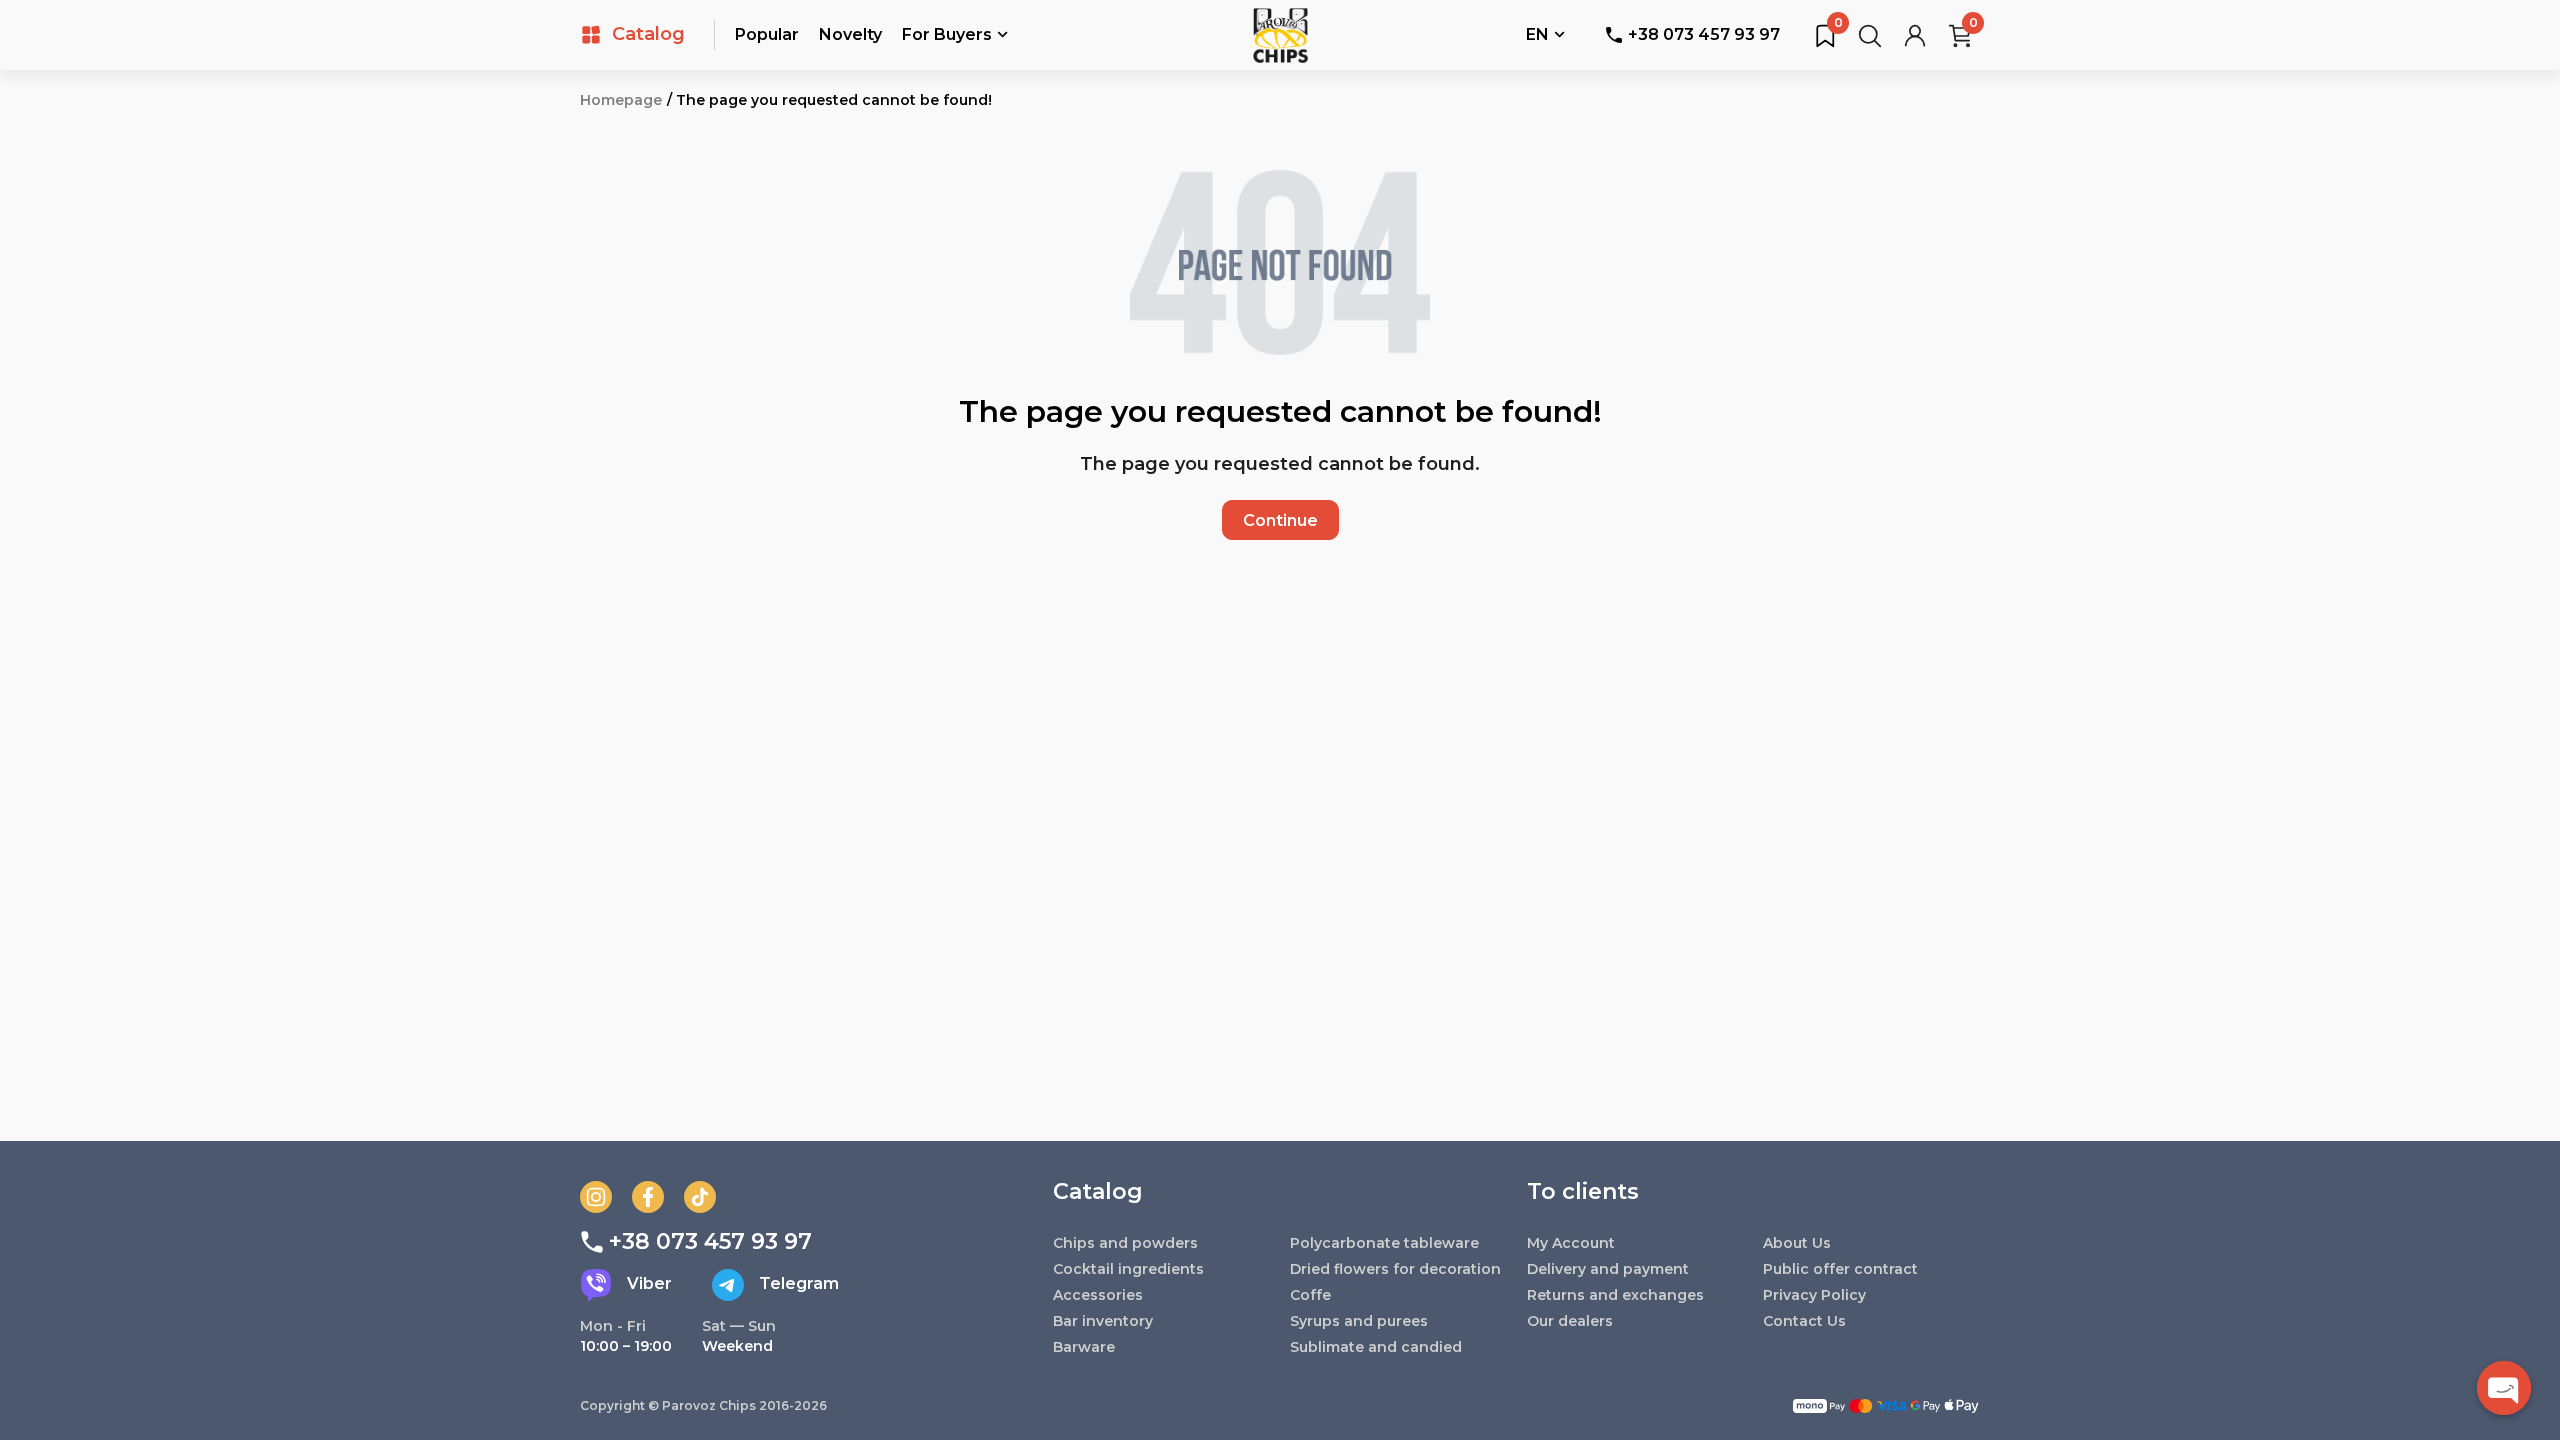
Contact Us (1804, 1321)
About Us (1797, 1243)
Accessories (1098, 1295)
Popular (767, 34)
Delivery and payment (1608, 1269)
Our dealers (1570, 1321)
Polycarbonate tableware (1384, 1243)
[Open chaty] (2504, 1388)
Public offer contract (1840, 1269)
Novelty (850, 34)
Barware (1084, 1347)
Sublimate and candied (1376, 1347)
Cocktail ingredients (1128, 1269)
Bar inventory (1103, 1321)
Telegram (799, 1283)
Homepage (621, 100)
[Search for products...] (1870, 35)
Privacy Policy (1814, 1295)
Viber (649, 1283)
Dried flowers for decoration (1395, 1269)
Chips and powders (1125, 1243)
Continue (1280, 520)
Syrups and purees (1359, 1321)
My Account (1571, 1243)
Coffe (1310, 1295)
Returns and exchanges (1615, 1295)
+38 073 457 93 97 (1704, 34)
